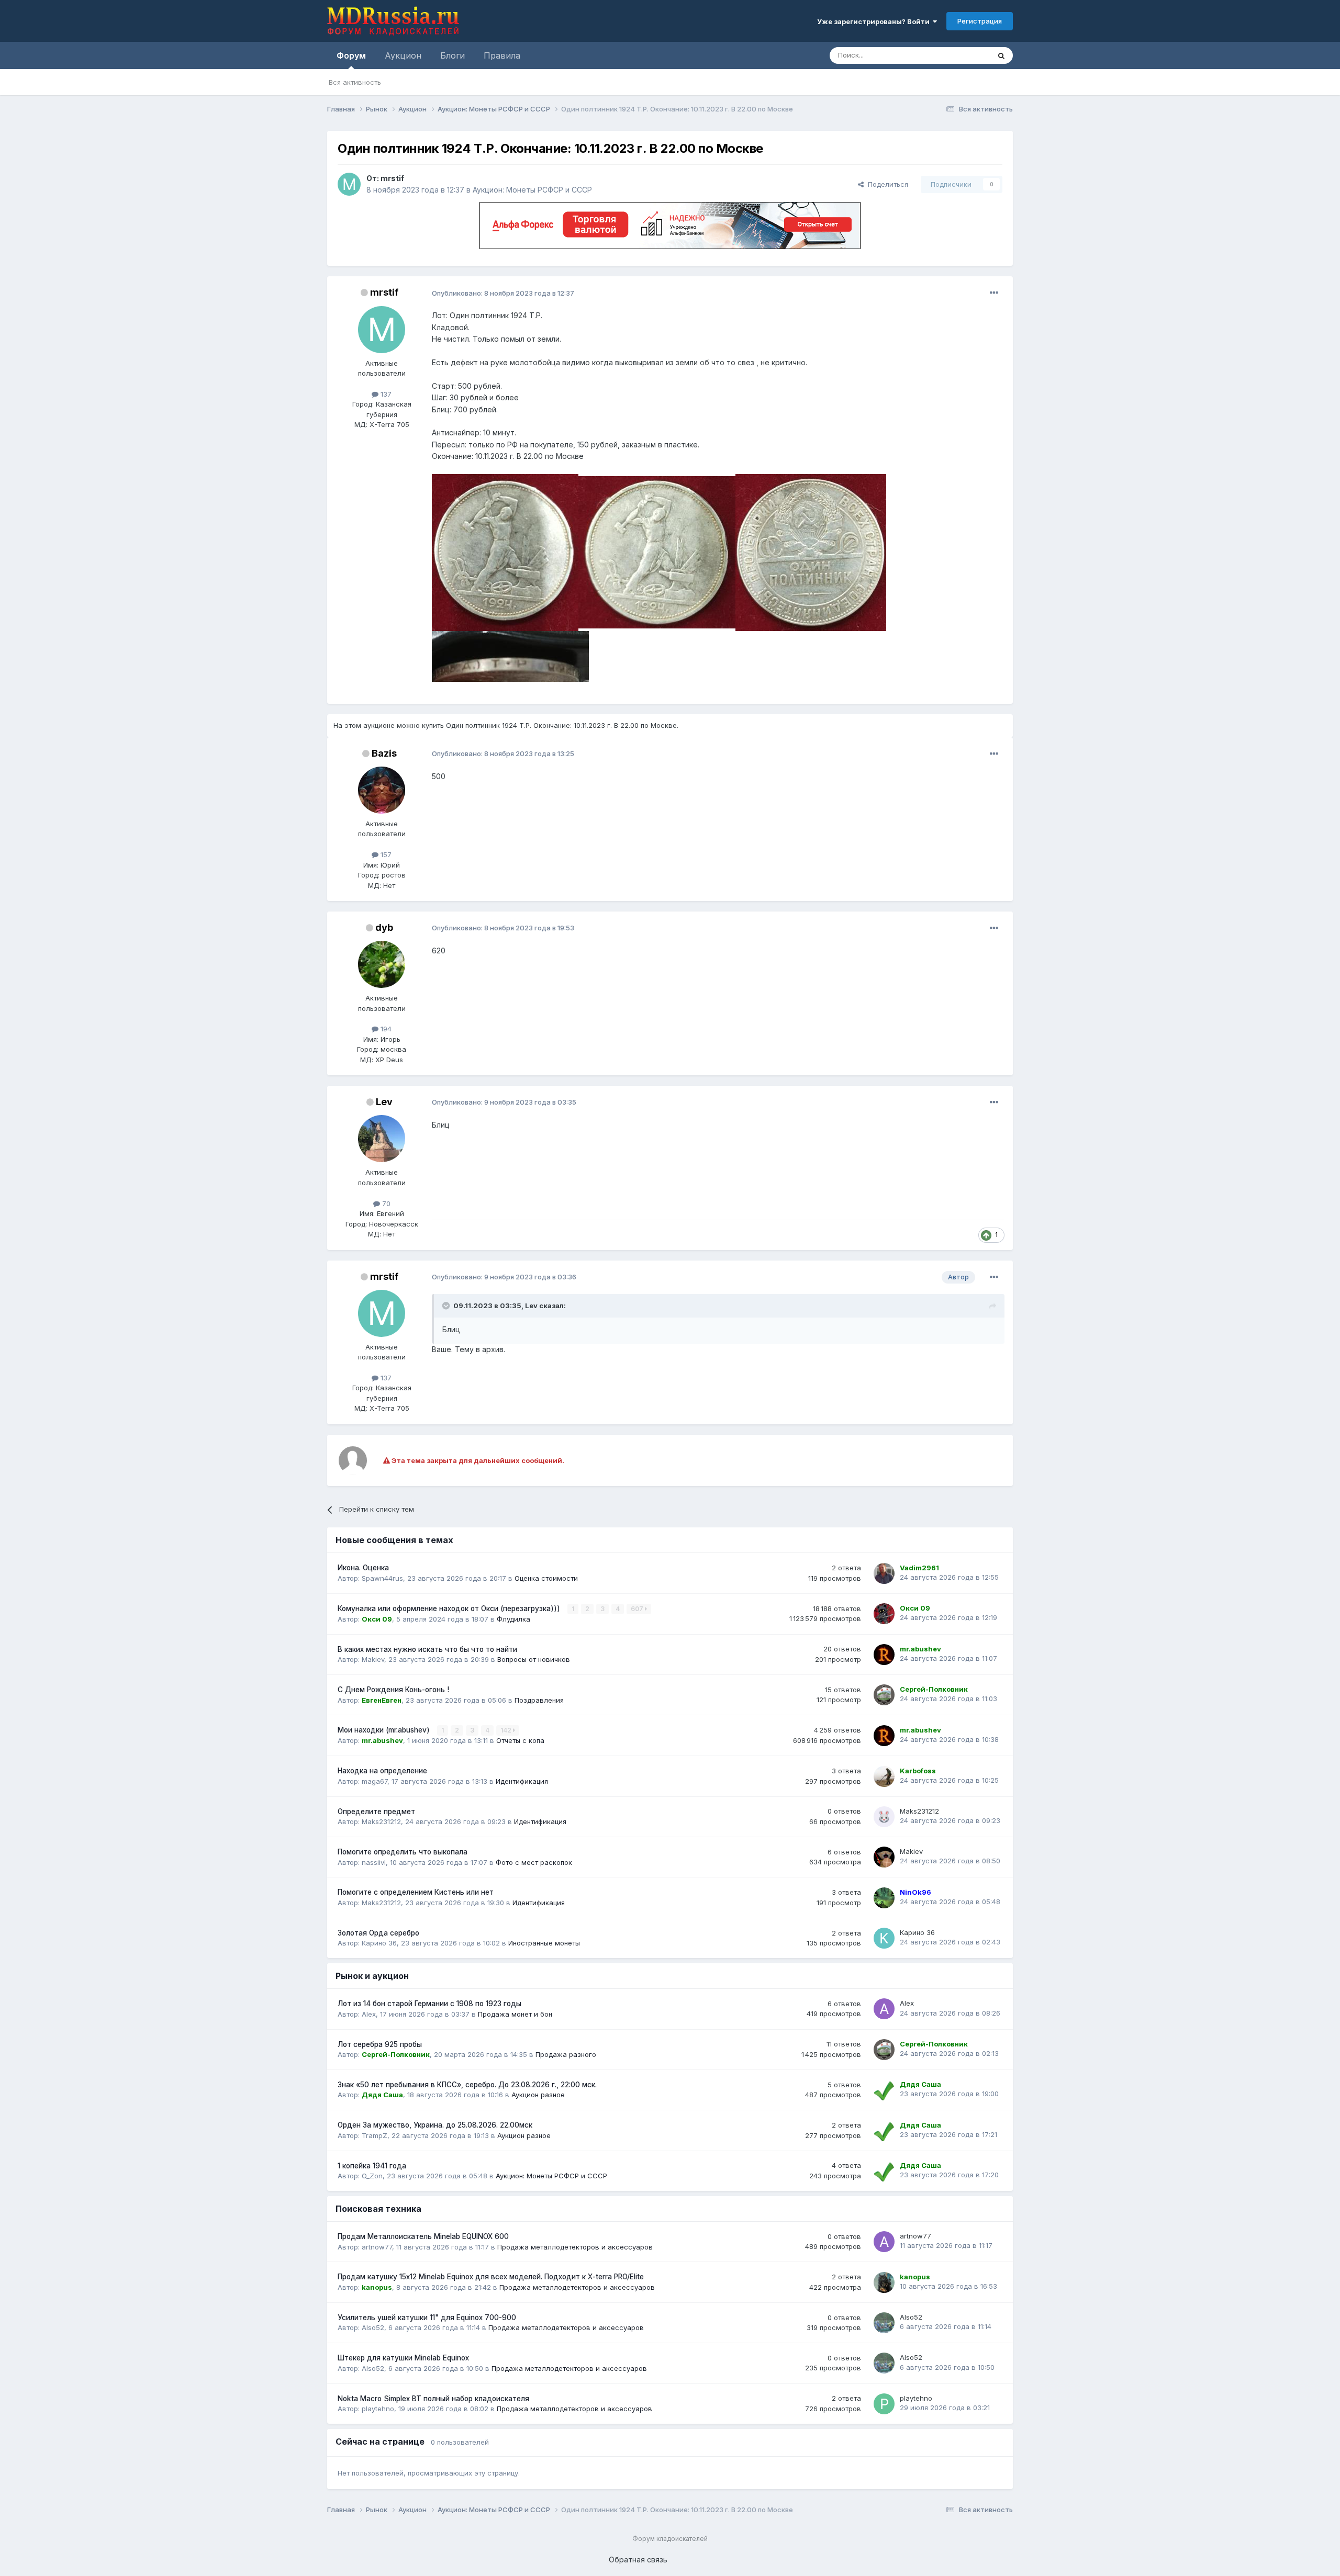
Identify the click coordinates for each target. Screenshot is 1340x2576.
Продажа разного (566, 2054)
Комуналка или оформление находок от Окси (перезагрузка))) (450, 1608)
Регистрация (980, 21)
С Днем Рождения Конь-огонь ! (393, 1690)
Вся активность (355, 82)
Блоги (453, 55)
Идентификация (522, 1781)
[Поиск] (1001, 55)
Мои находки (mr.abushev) (385, 1730)
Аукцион (403, 55)
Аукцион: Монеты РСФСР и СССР (532, 190)
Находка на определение (382, 1771)
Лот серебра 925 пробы (380, 2044)
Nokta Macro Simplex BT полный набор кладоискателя (433, 2399)
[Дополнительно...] (994, 293)
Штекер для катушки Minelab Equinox (403, 2358)
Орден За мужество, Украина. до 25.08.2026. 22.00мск (435, 2125)
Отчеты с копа (520, 1740)
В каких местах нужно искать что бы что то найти (427, 1649)
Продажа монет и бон (515, 2014)
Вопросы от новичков (534, 1659)
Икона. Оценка (363, 1568)
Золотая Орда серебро (378, 1933)
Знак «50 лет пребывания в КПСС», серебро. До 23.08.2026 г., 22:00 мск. (467, 2085)
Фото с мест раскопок (534, 1862)
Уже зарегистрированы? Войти (875, 21)
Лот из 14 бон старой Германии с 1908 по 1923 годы (429, 2004)
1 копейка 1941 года (372, 2166)
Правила (502, 55)
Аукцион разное (538, 2095)
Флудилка (513, 1619)
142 (507, 1730)
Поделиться (886, 184)
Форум (351, 55)
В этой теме (957, 55)
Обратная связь (638, 2560)
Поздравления (539, 1700)
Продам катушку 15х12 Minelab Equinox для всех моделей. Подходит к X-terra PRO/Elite (491, 2277)
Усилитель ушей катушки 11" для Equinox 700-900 (427, 2318)
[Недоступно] (505, 552)
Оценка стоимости (546, 1578)
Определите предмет (376, 1812)
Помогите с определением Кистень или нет (416, 1892)
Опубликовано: (503, 293)
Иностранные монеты (544, 1943)
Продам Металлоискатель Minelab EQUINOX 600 (423, 2236)
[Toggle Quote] (447, 1306)
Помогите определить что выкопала (403, 1852)
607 (638, 1609)
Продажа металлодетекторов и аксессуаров (575, 2247)
